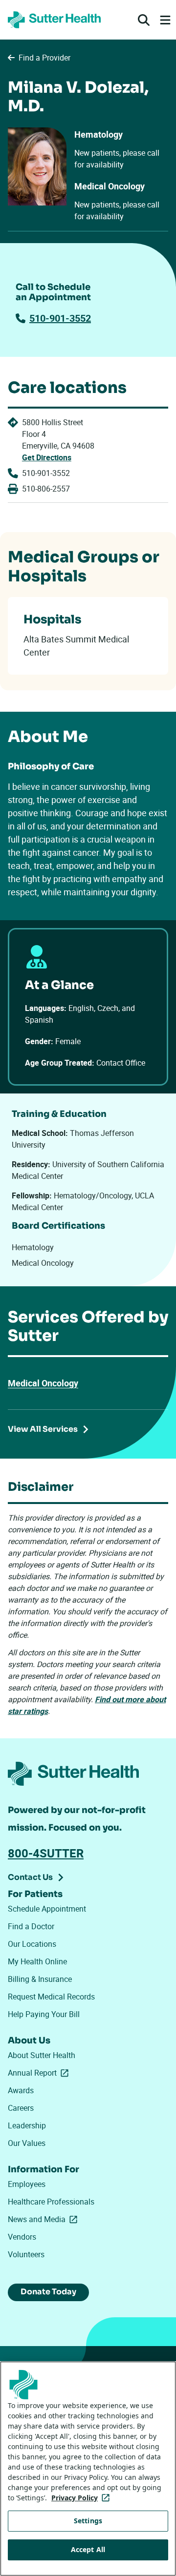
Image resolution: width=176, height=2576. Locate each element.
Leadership (27, 2125)
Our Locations (32, 1944)
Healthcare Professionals (51, 2202)
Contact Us (30, 1877)
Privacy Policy (82, 2498)
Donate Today (48, 2292)
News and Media (44, 2219)
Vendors (22, 2237)
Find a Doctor (31, 1926)
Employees (27, 2184)
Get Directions (47, 457)
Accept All (88, 2549)
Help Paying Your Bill (44, 2014)
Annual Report (40, 2073)
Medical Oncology (43, 1383)
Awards (21, 2090)
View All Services (43, 1429)
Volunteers (26, 2254)
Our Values (27, 2143)
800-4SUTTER (46, 1853)
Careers (21, 2108)
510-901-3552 (60, 318)
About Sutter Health (42, 2055)
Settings (88, 2521)
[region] (88, 2469)
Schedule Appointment (47, 1909)
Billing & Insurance (40, 1979)
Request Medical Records (51, 1997)
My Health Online (37, 1961)
